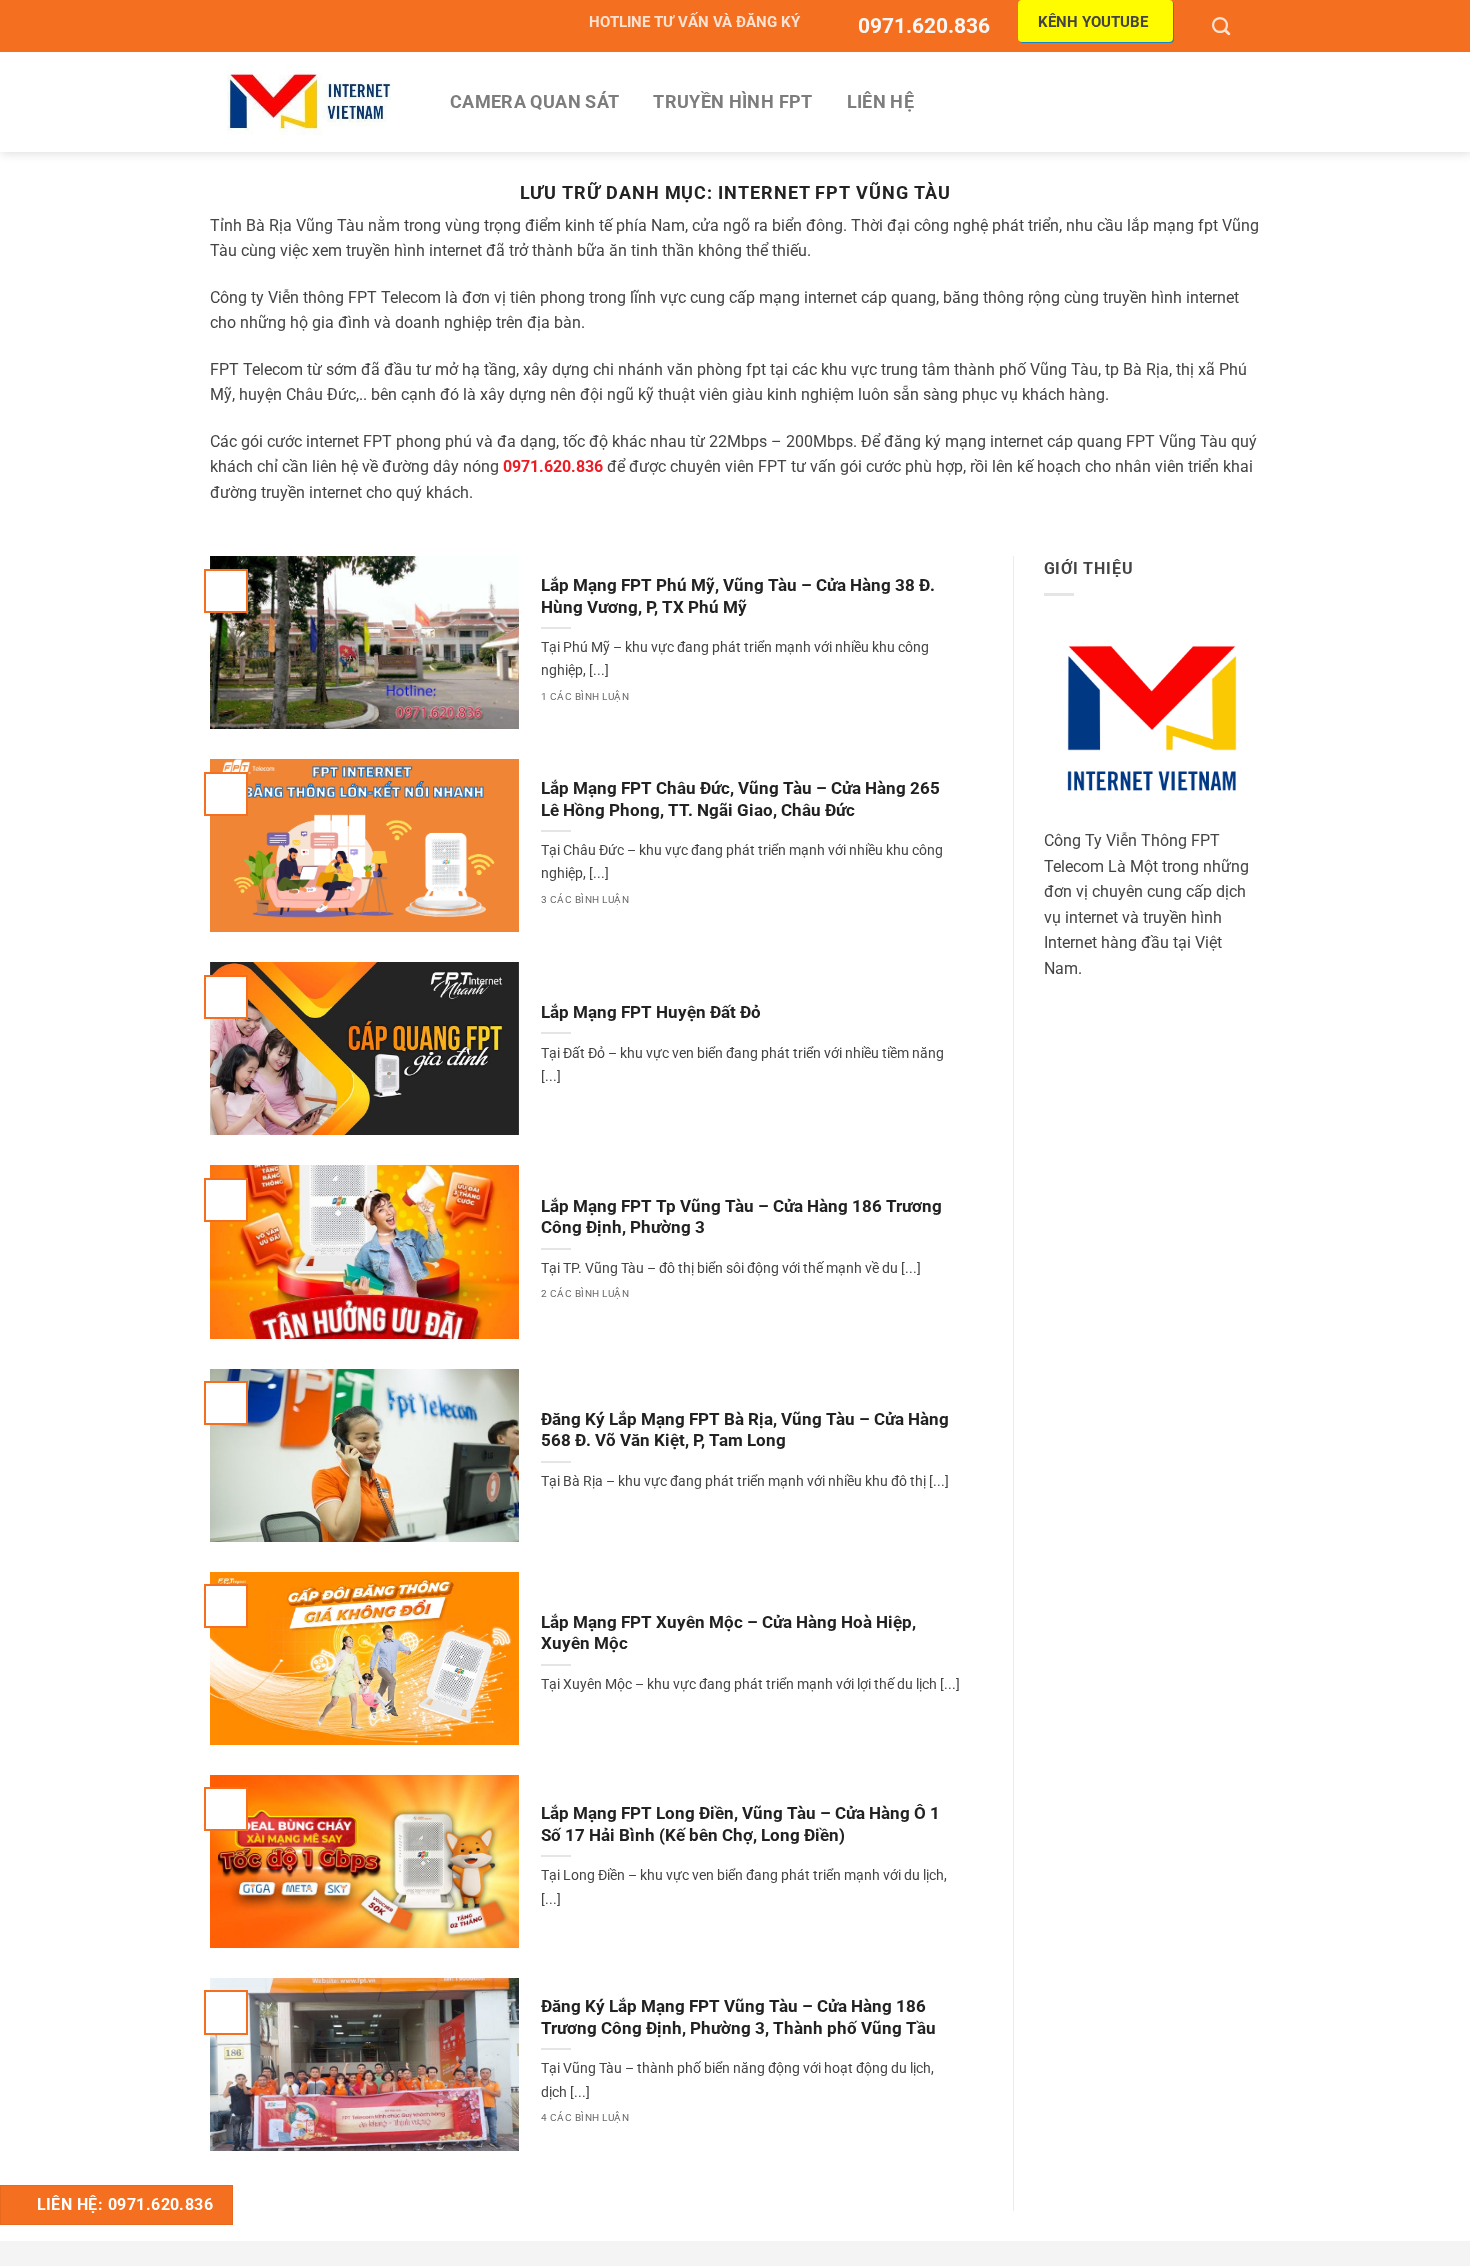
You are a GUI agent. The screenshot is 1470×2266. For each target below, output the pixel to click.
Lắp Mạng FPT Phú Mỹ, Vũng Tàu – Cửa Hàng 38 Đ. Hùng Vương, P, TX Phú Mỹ (738, 596)
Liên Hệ (880, 102)
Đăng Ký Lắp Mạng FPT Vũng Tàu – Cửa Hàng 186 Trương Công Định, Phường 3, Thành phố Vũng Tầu (738, 2017)
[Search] (1223, 26)
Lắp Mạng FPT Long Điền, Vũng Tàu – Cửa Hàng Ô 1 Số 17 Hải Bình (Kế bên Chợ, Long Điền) (740, 1824)
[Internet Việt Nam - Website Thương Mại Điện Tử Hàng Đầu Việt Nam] (310, 101)
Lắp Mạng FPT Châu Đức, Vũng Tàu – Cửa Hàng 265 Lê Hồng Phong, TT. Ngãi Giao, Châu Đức (740, 799)
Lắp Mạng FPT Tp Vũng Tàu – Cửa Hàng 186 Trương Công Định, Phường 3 (741, 1217)
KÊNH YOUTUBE (1093, 22)
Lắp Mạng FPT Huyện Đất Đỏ (651, 1012)
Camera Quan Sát (534, 102)
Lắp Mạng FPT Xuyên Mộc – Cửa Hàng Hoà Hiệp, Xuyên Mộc (728, 1633)
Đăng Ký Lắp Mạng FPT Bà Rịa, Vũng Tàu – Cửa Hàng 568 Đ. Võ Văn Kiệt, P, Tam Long (745, 1430)
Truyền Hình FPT (732, 102)
